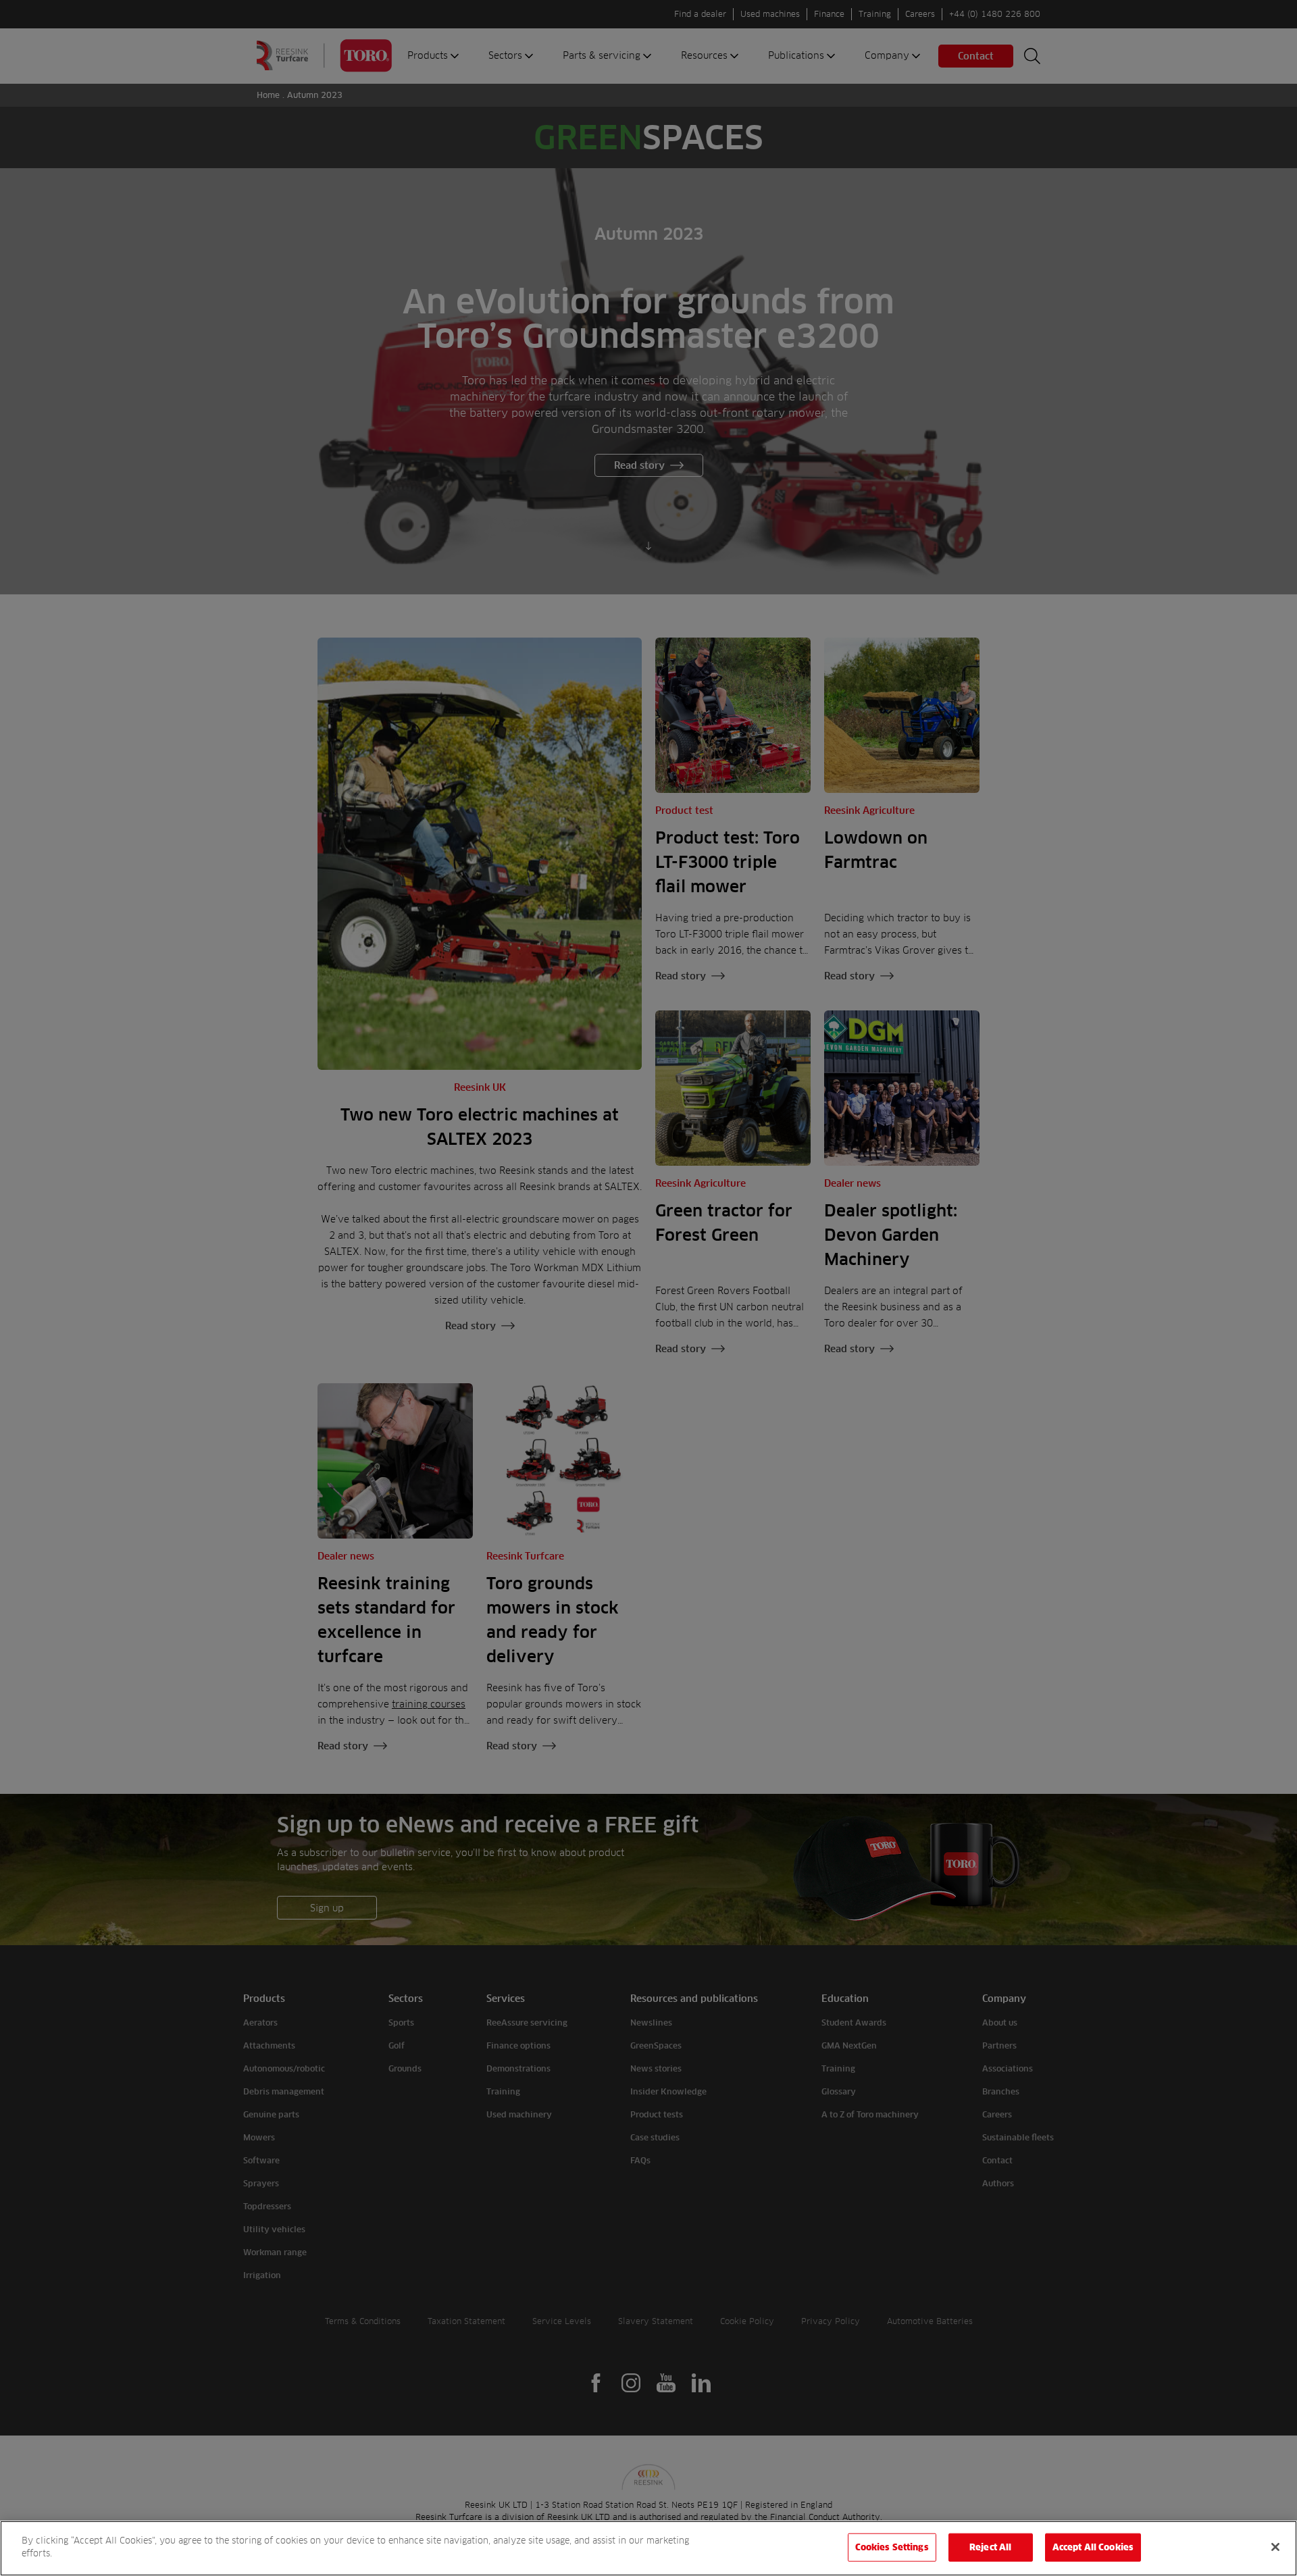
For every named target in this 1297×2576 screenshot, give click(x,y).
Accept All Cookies (1093, 2547)
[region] (648, 2548)
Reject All (990, 2547)
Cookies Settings (892, 2547)
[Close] (1275, 2547)
